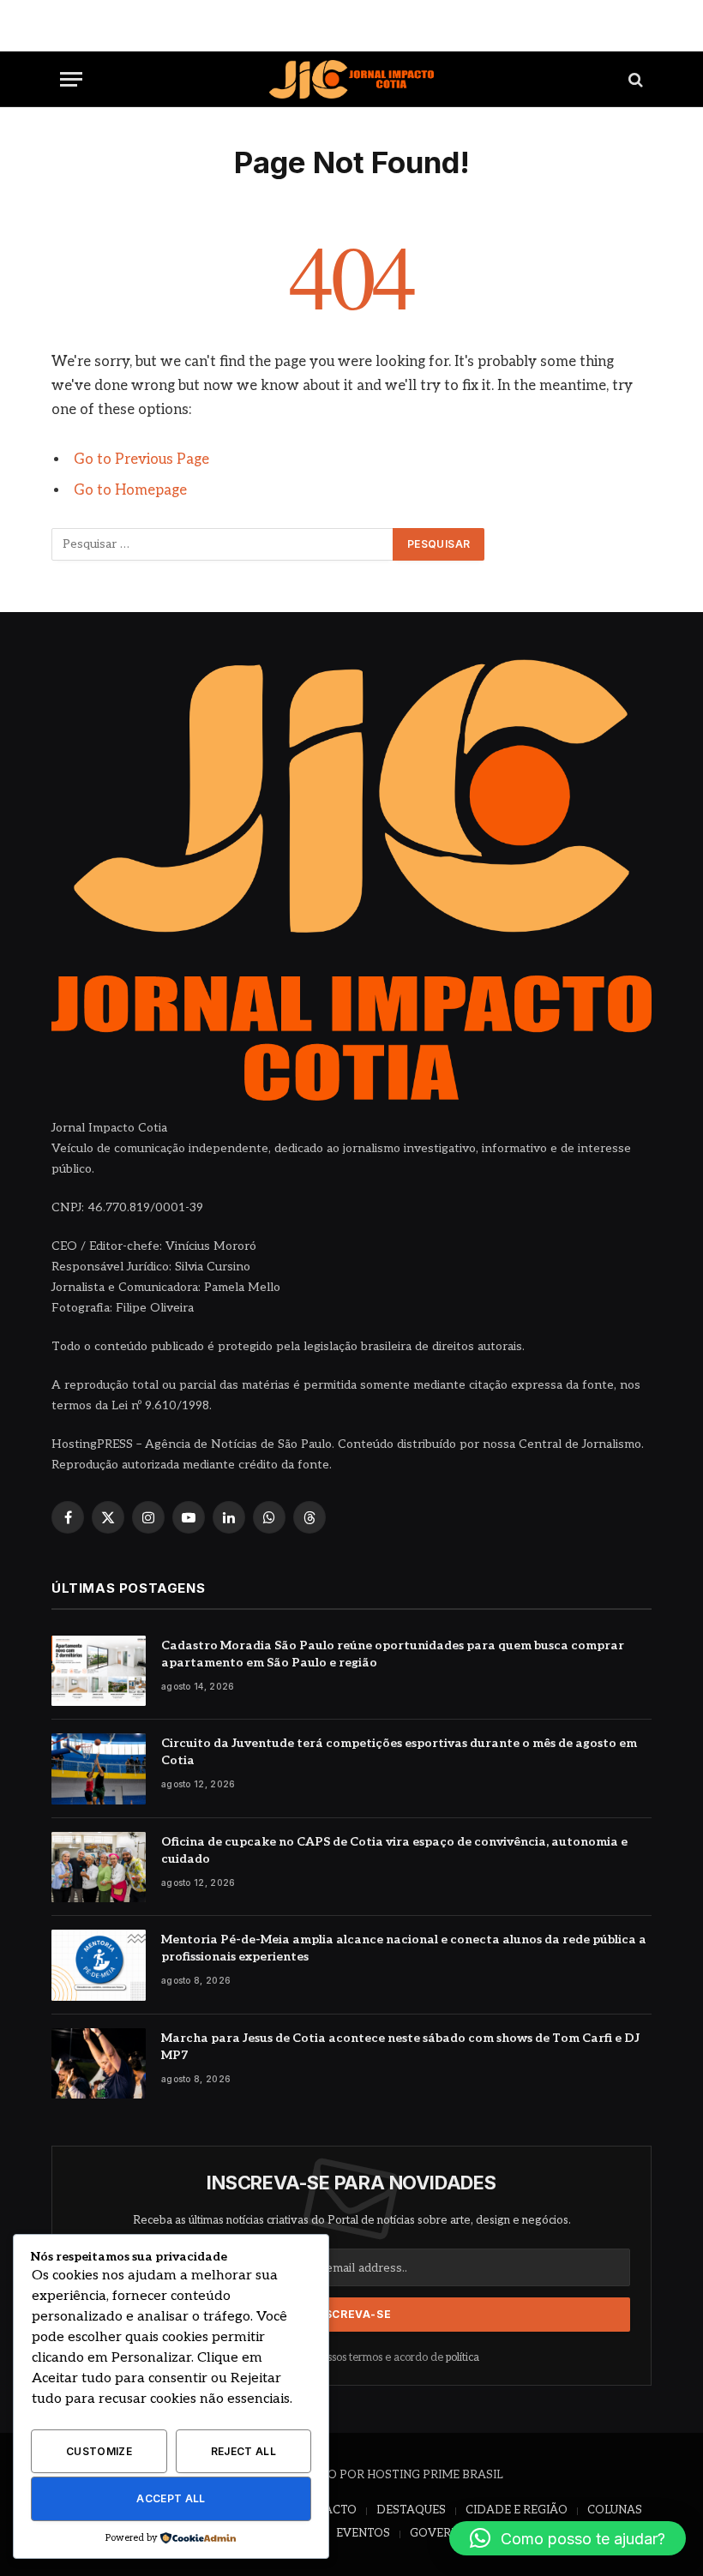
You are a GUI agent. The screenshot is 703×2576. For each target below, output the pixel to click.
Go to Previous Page (141, 459)
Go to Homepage (130, 490)
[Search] (634, 79)
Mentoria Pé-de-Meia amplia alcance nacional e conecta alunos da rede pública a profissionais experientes (404, 1948)
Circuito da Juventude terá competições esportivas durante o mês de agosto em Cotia (399, 1752)
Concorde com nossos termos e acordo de (359, 2358)
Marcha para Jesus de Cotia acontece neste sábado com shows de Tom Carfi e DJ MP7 (400, 2047)
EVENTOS (363, 2533)
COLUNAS (615, 2510)
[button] (568, 2538)
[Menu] (71, 79)
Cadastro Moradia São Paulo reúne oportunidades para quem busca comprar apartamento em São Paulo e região (393, 1654)
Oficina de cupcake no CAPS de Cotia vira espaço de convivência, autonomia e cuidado (394, 1850)
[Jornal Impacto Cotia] (351, 79)
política (463, 2358)
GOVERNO (439, 2533)
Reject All (244, 2451)
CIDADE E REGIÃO (517, 2510)
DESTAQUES (411, 2510)
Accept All (171, 2498)
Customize (99, 2451)
